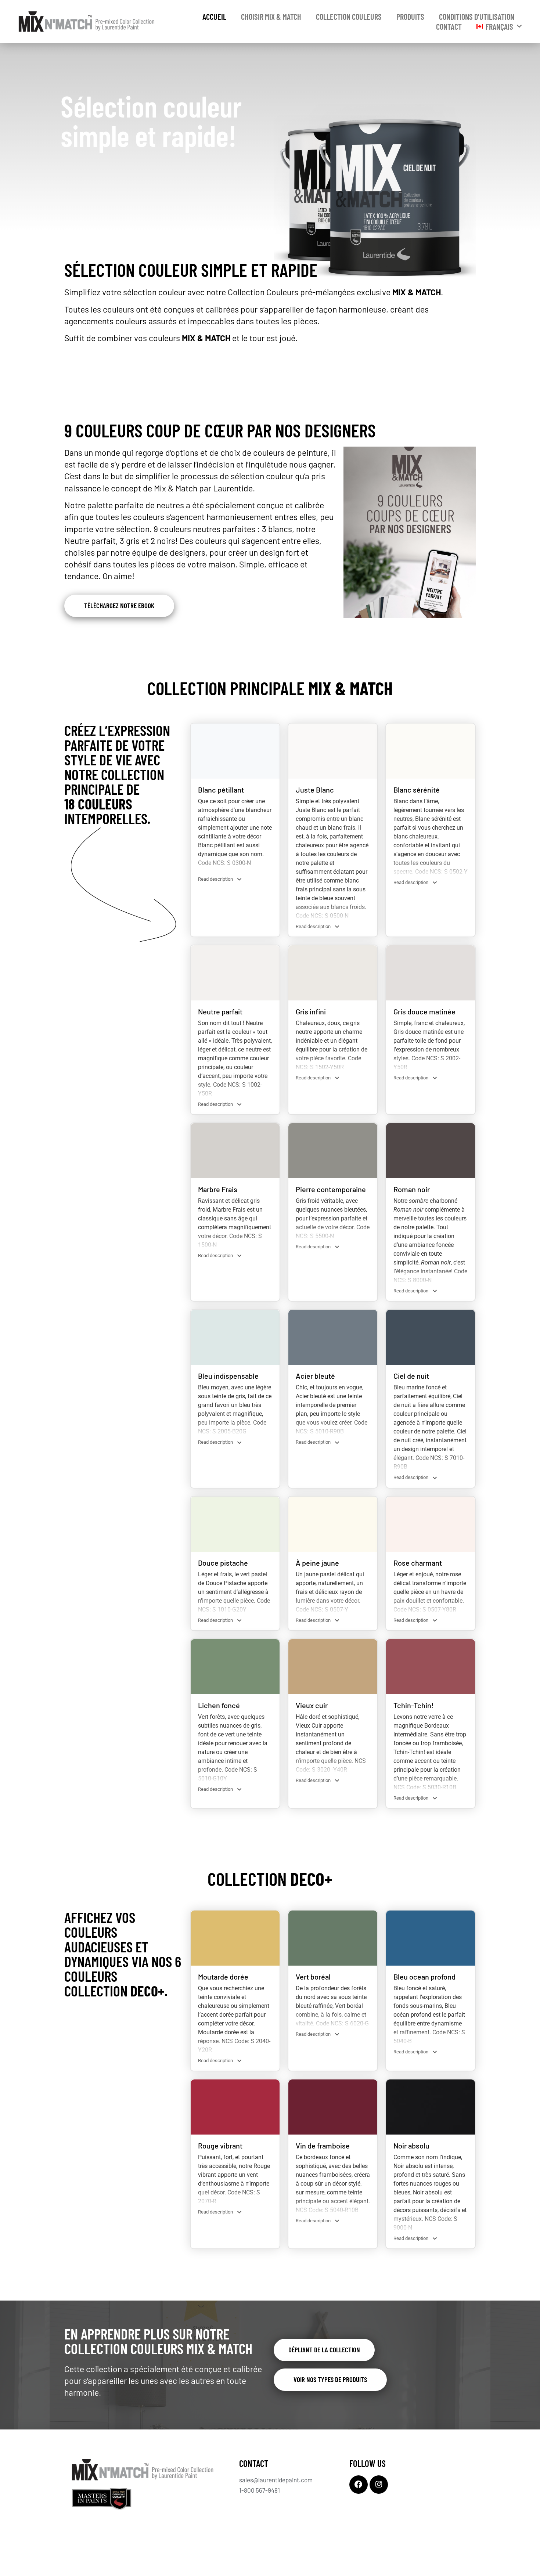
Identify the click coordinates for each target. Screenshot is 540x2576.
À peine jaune (317, 1563)
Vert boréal (313, 1977)
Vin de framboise (323, 2146)
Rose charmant (418, 1563)
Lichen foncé (219, 1705)
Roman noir (412, 1189)
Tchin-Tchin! (414, 1705)
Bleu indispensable (228, 1376)
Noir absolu (411, 2146)
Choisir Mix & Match (271, 17)
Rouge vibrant (220, 2146)
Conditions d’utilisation (477, 17)
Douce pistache (223, 1563)
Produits (410, 17)
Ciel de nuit (411, 1376)
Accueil (214, 17)
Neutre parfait (220, 1011)
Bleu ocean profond (424, 1977)
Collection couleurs (349, 17)
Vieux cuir (312, 1705)
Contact (449, 26)
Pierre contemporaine (331, 1189)
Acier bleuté (315, 1376)
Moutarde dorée (223, 1977)
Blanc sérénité (417, 790)
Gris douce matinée (424, 1011)
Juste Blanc (315, 790)
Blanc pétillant (221, 790)
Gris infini (311, 1011)
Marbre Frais (218, 1189)
